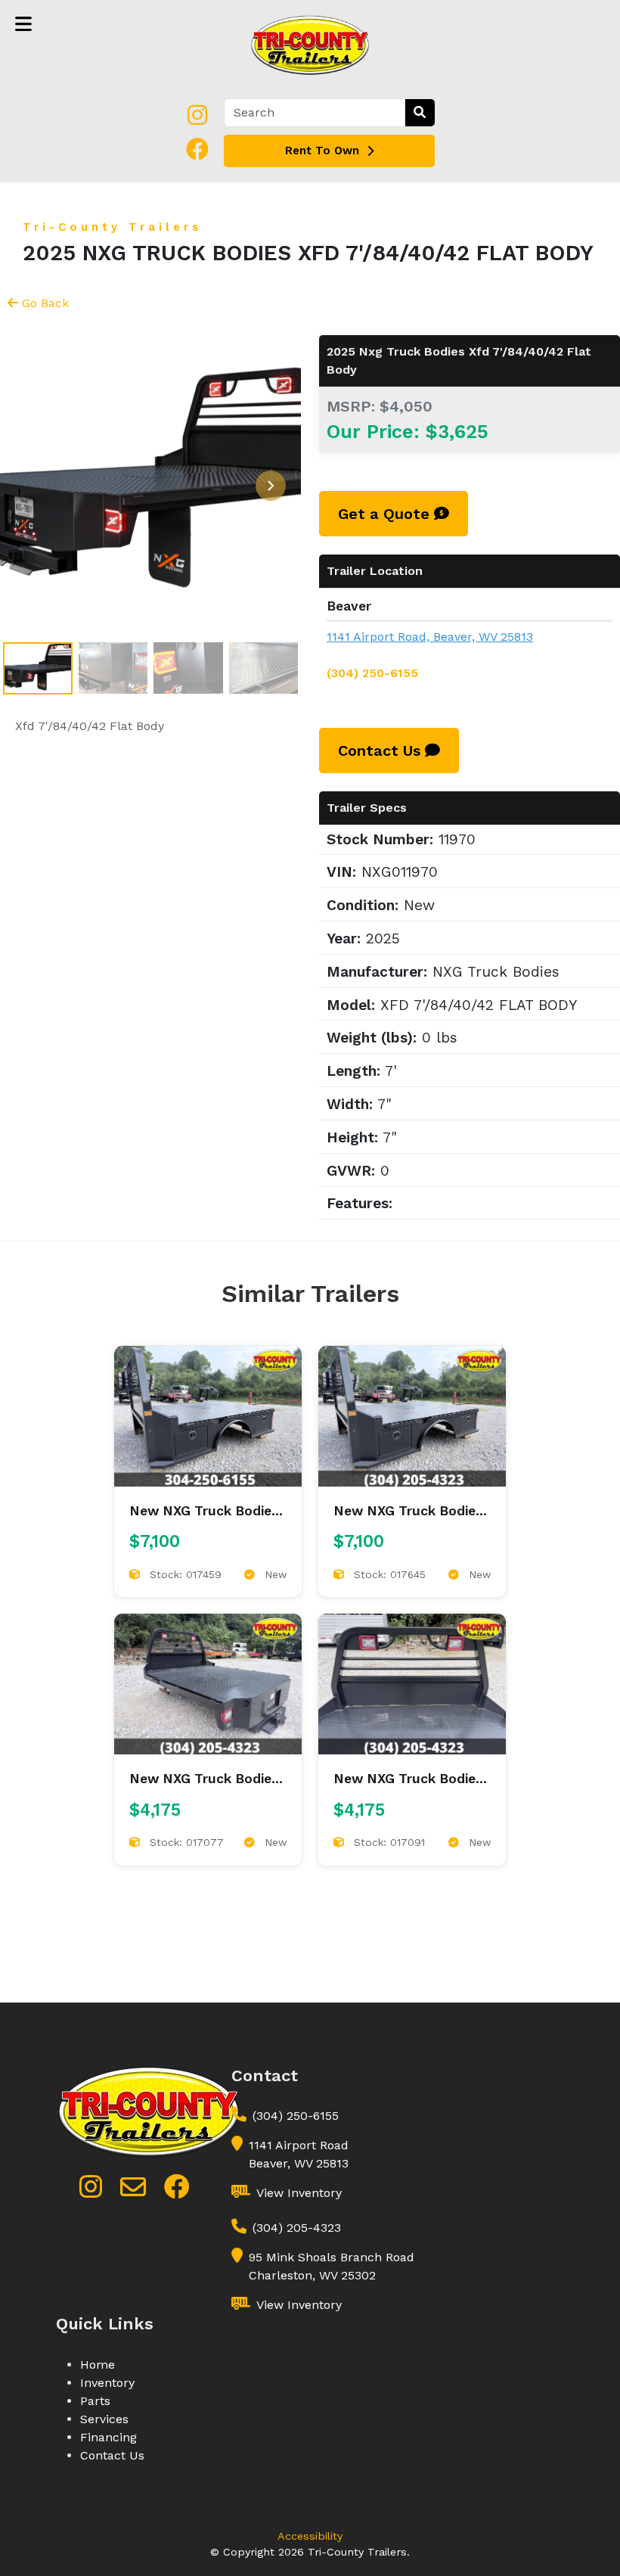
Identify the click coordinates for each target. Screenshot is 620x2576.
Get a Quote (386, 514)
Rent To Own (322, 151)
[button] (271, 486)
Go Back (45, 303)
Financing (108, 2437)
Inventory (107, 2383)
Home (98, 2365)
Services (104, 2419)
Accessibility (310, 2536)
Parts (95, 2401)
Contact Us (381, 750)
